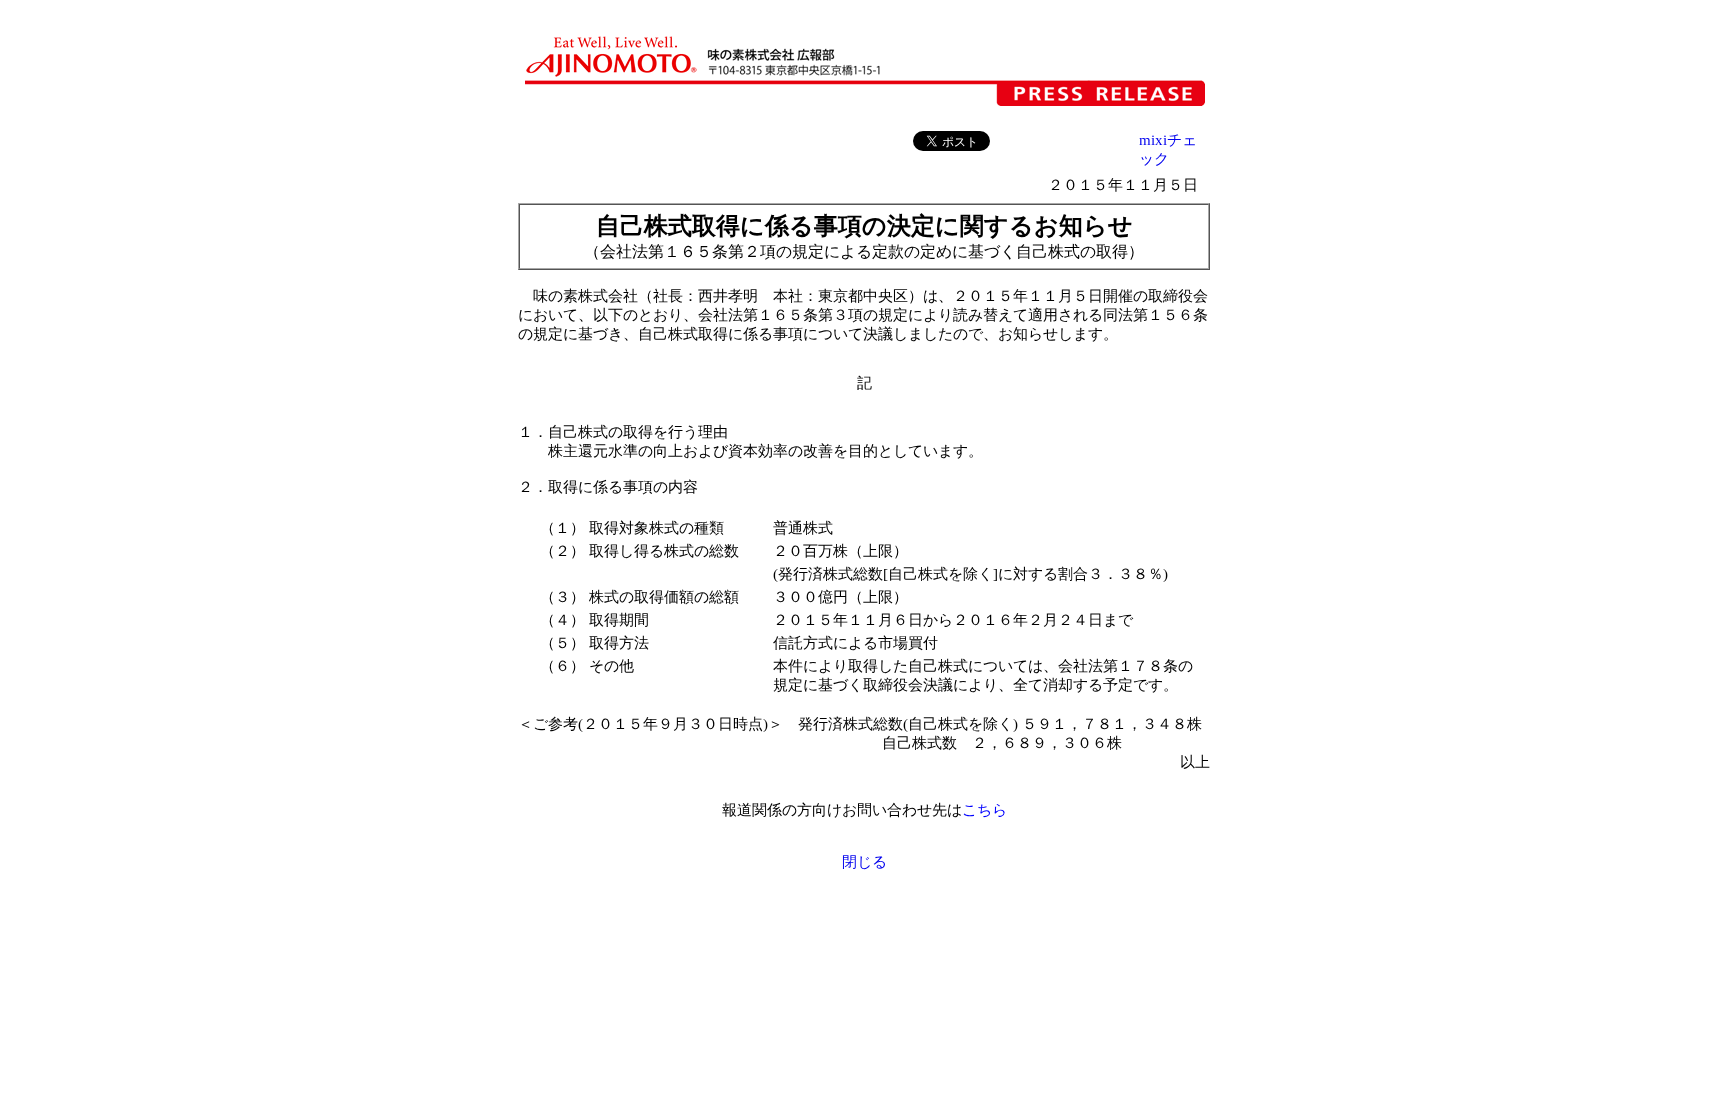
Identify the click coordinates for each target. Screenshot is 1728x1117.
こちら (984, 810)
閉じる (864, 862)
